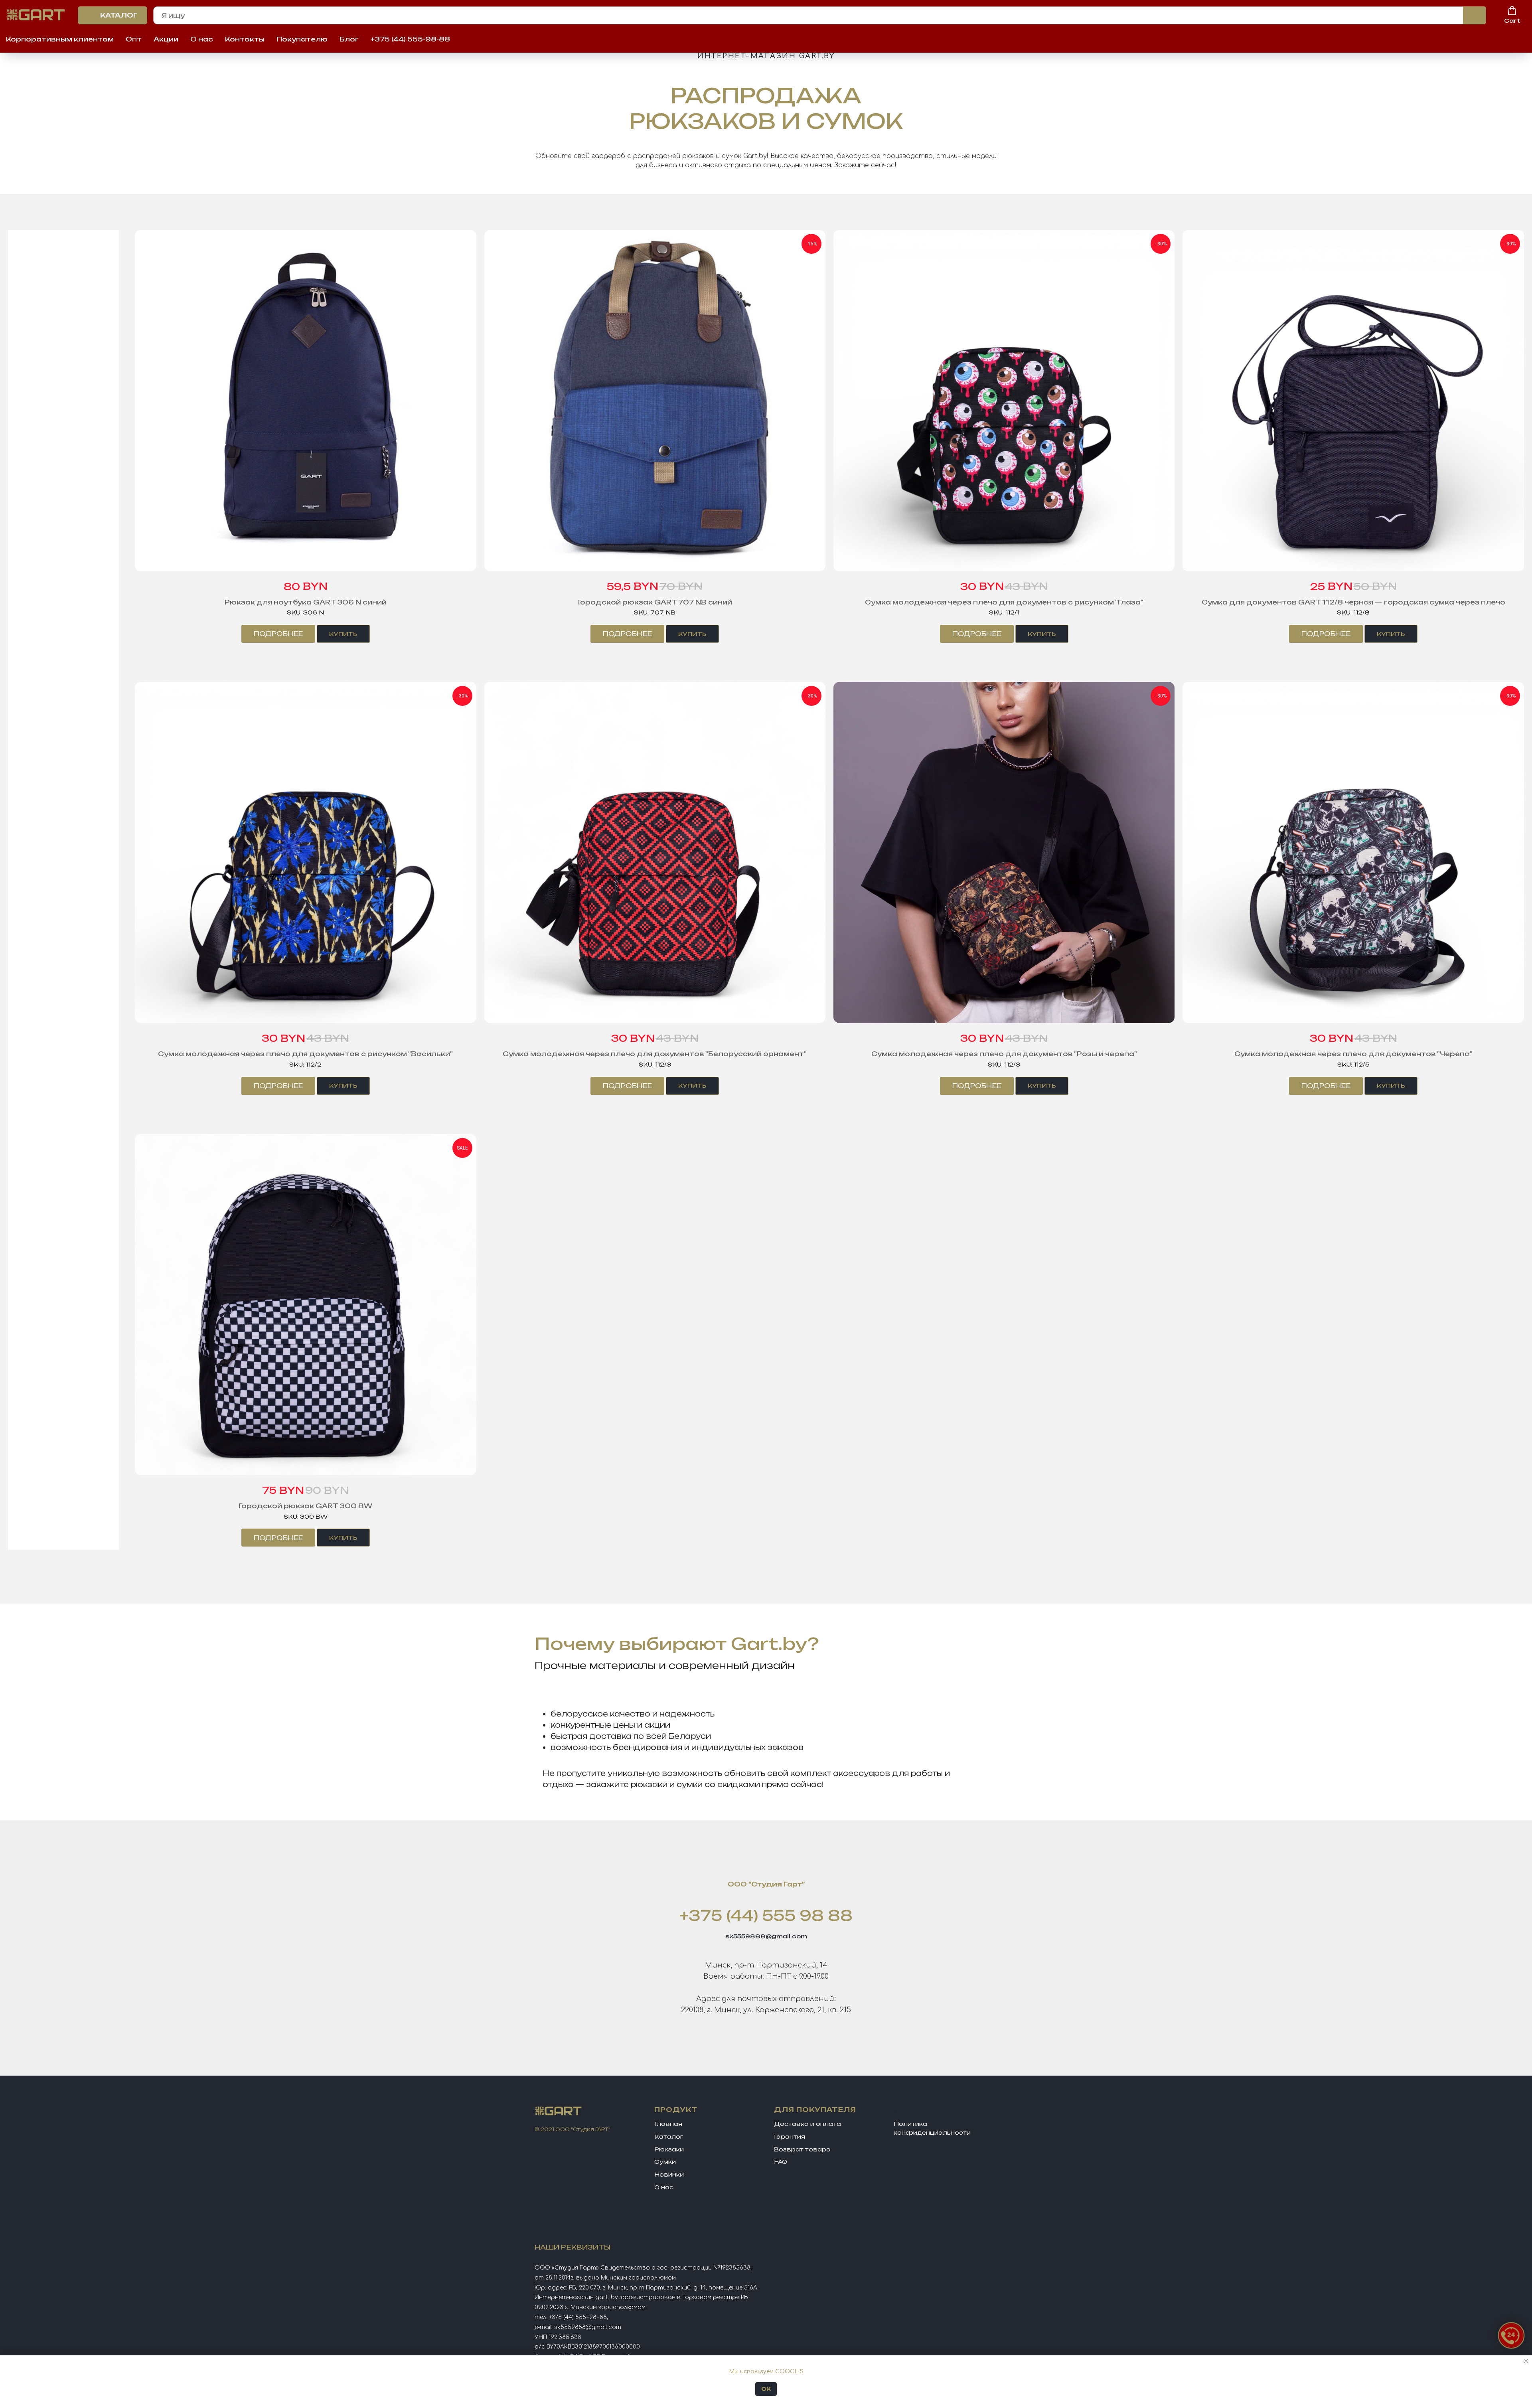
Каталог (669, 2136)
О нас (202, 39)
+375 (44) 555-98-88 (410, 39)
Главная (668, 2124)
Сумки (665, 2162)
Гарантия (790, 2136)
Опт (134, 39)
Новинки (669, 2174)
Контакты (245, 39)
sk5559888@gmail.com (766, 1936)
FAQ (781, 2162)
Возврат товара (802, 2149)
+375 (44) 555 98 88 (766, 1915)
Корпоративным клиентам (60, 39)
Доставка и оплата (807, 2124)
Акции (166, 39)
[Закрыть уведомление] (1526, 2361)
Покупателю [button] (302, 39)
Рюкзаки (669, 2149)
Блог (349, 39)
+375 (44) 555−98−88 (578, 2317)
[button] (1512, 15)
